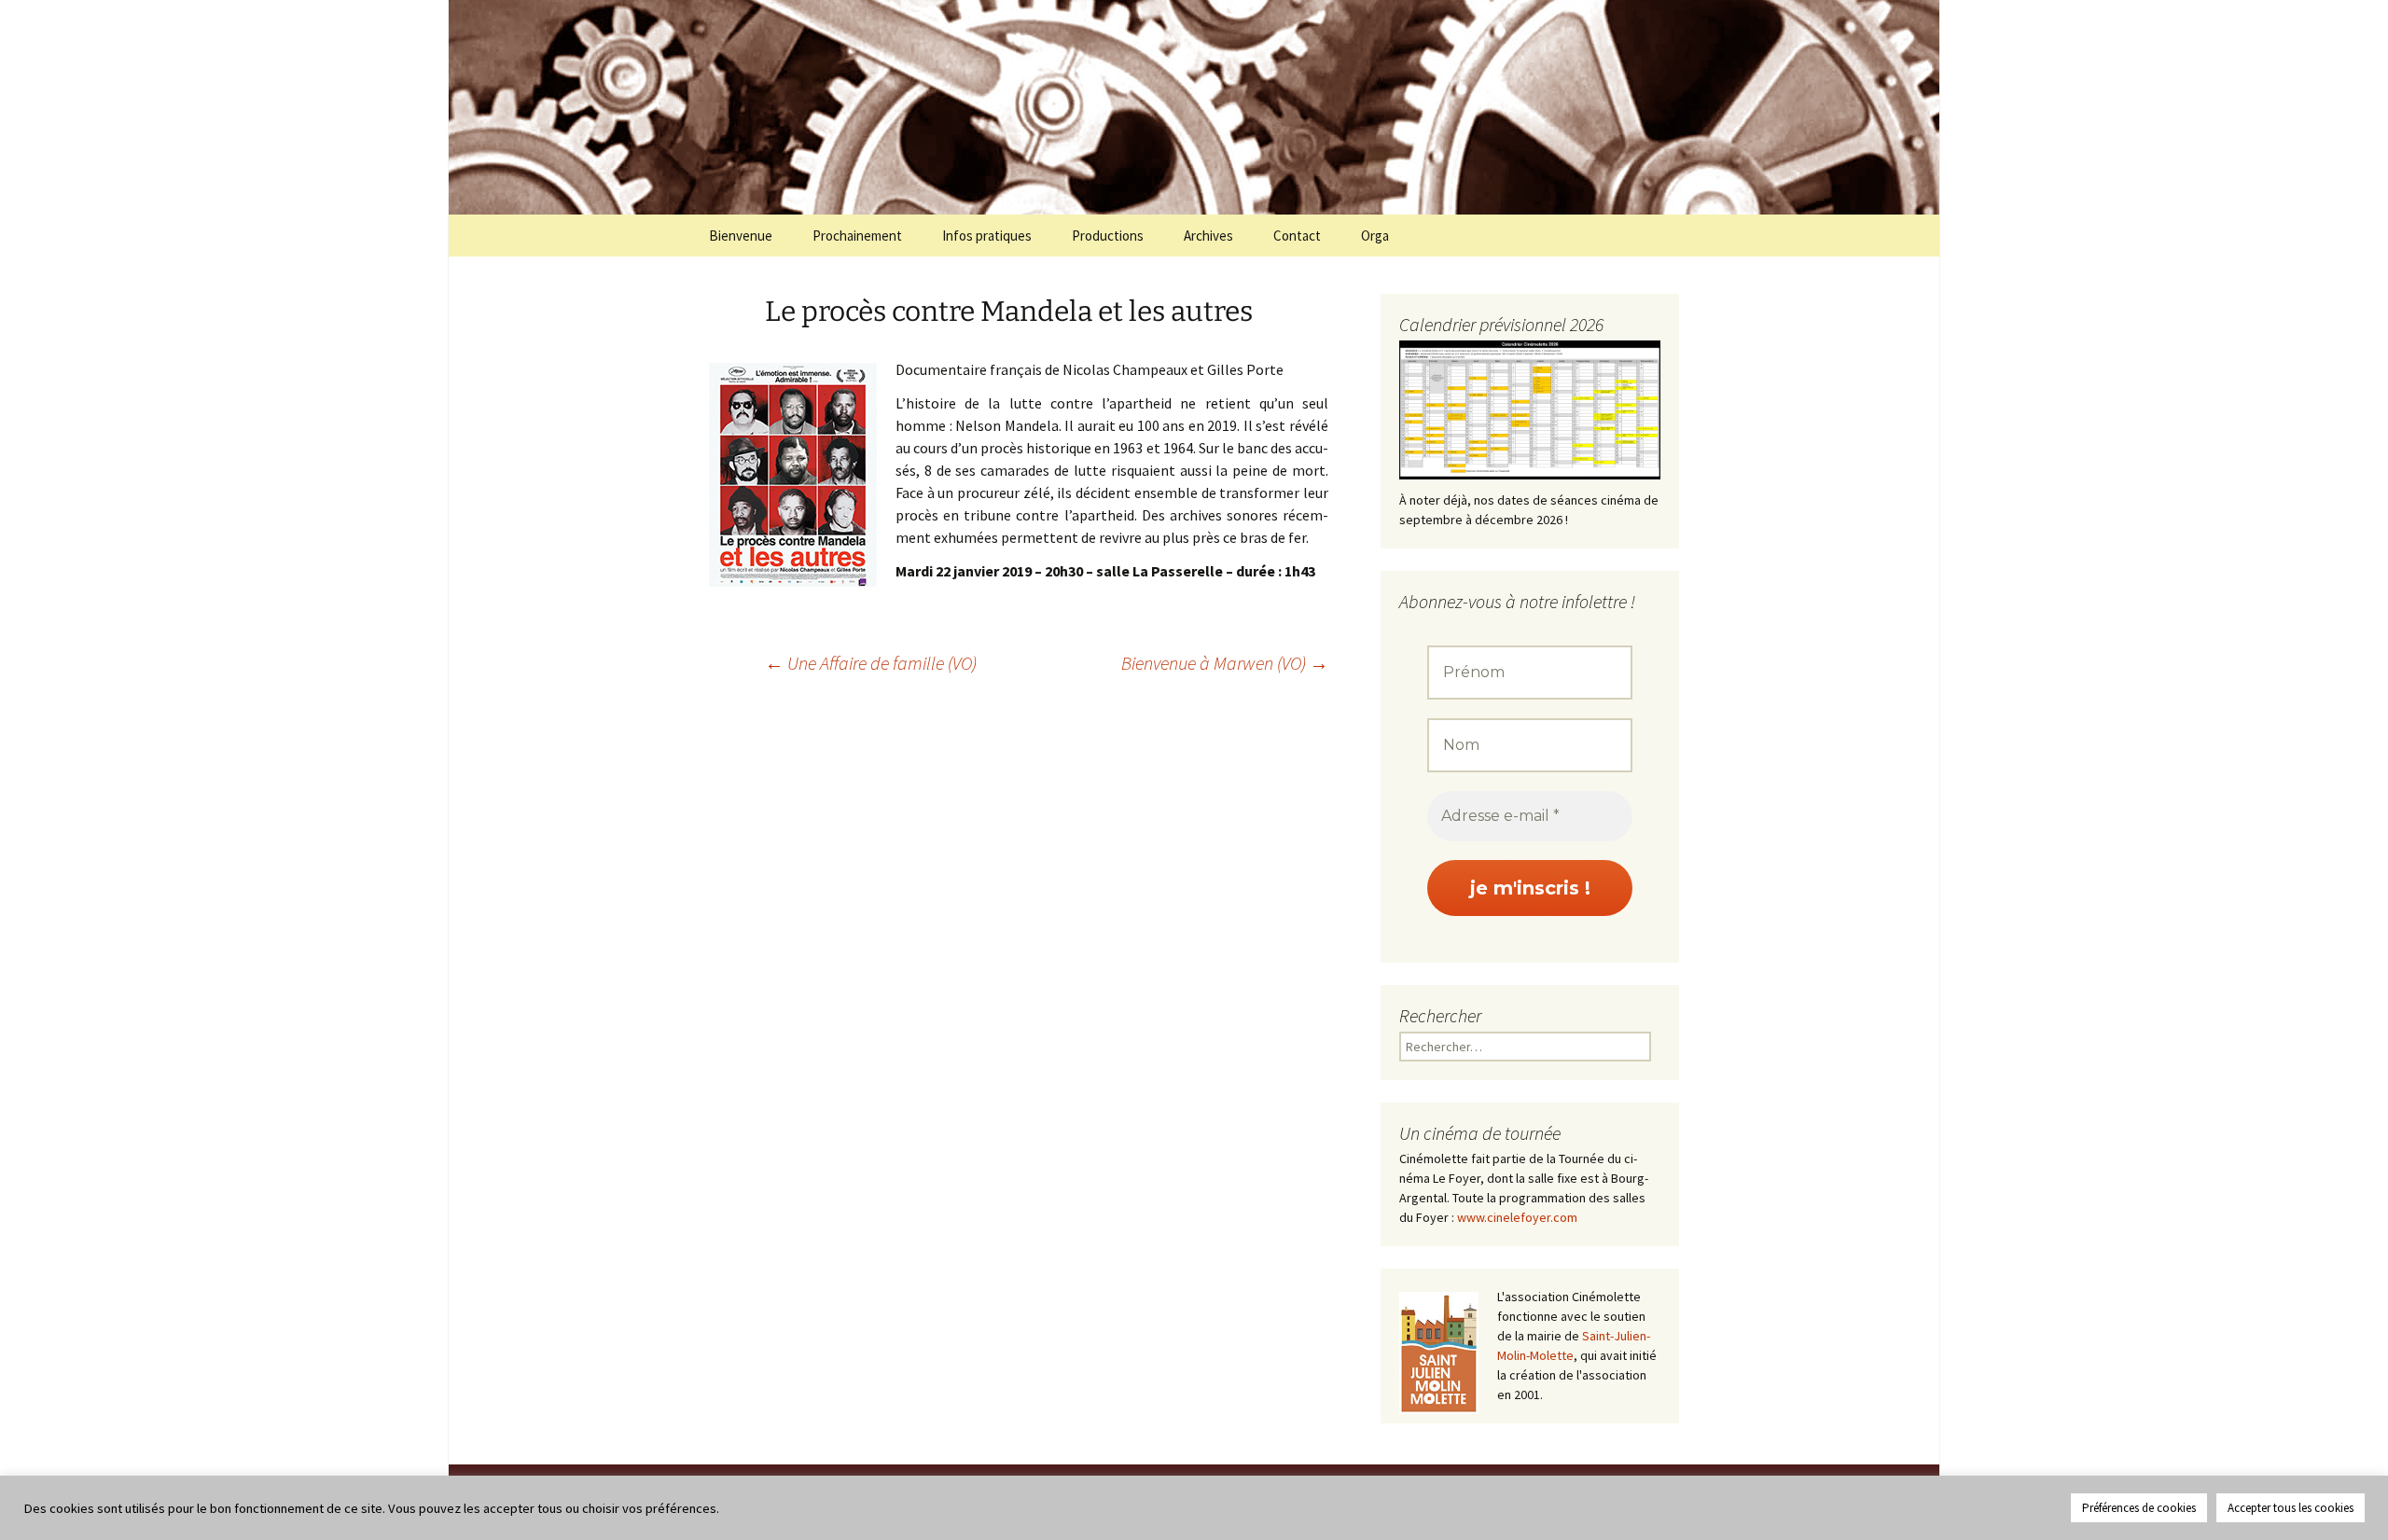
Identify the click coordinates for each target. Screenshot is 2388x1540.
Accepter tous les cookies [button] (2291, 1508)
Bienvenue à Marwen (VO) (1225, 663)
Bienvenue (741, 236)
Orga (1375, 236)
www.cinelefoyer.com (1517, 1217)
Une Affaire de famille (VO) (871, 663)
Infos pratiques (987, 236)
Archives (1208, 236)
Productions (1108, 236)
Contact (1297, 236)
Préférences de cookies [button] (2139, 1508)
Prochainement (857, 236)
